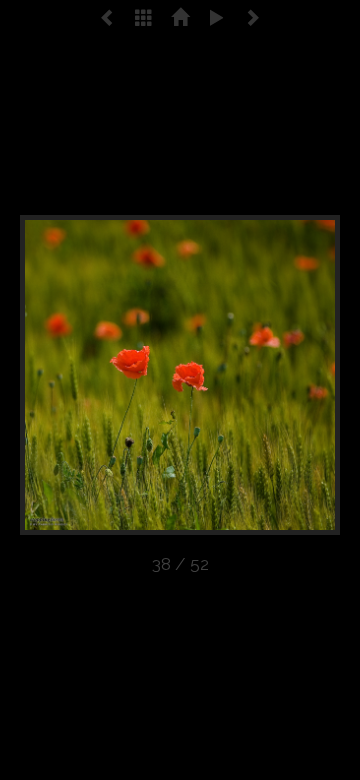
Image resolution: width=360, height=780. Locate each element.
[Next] (276, 375)
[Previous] (84, 375)
